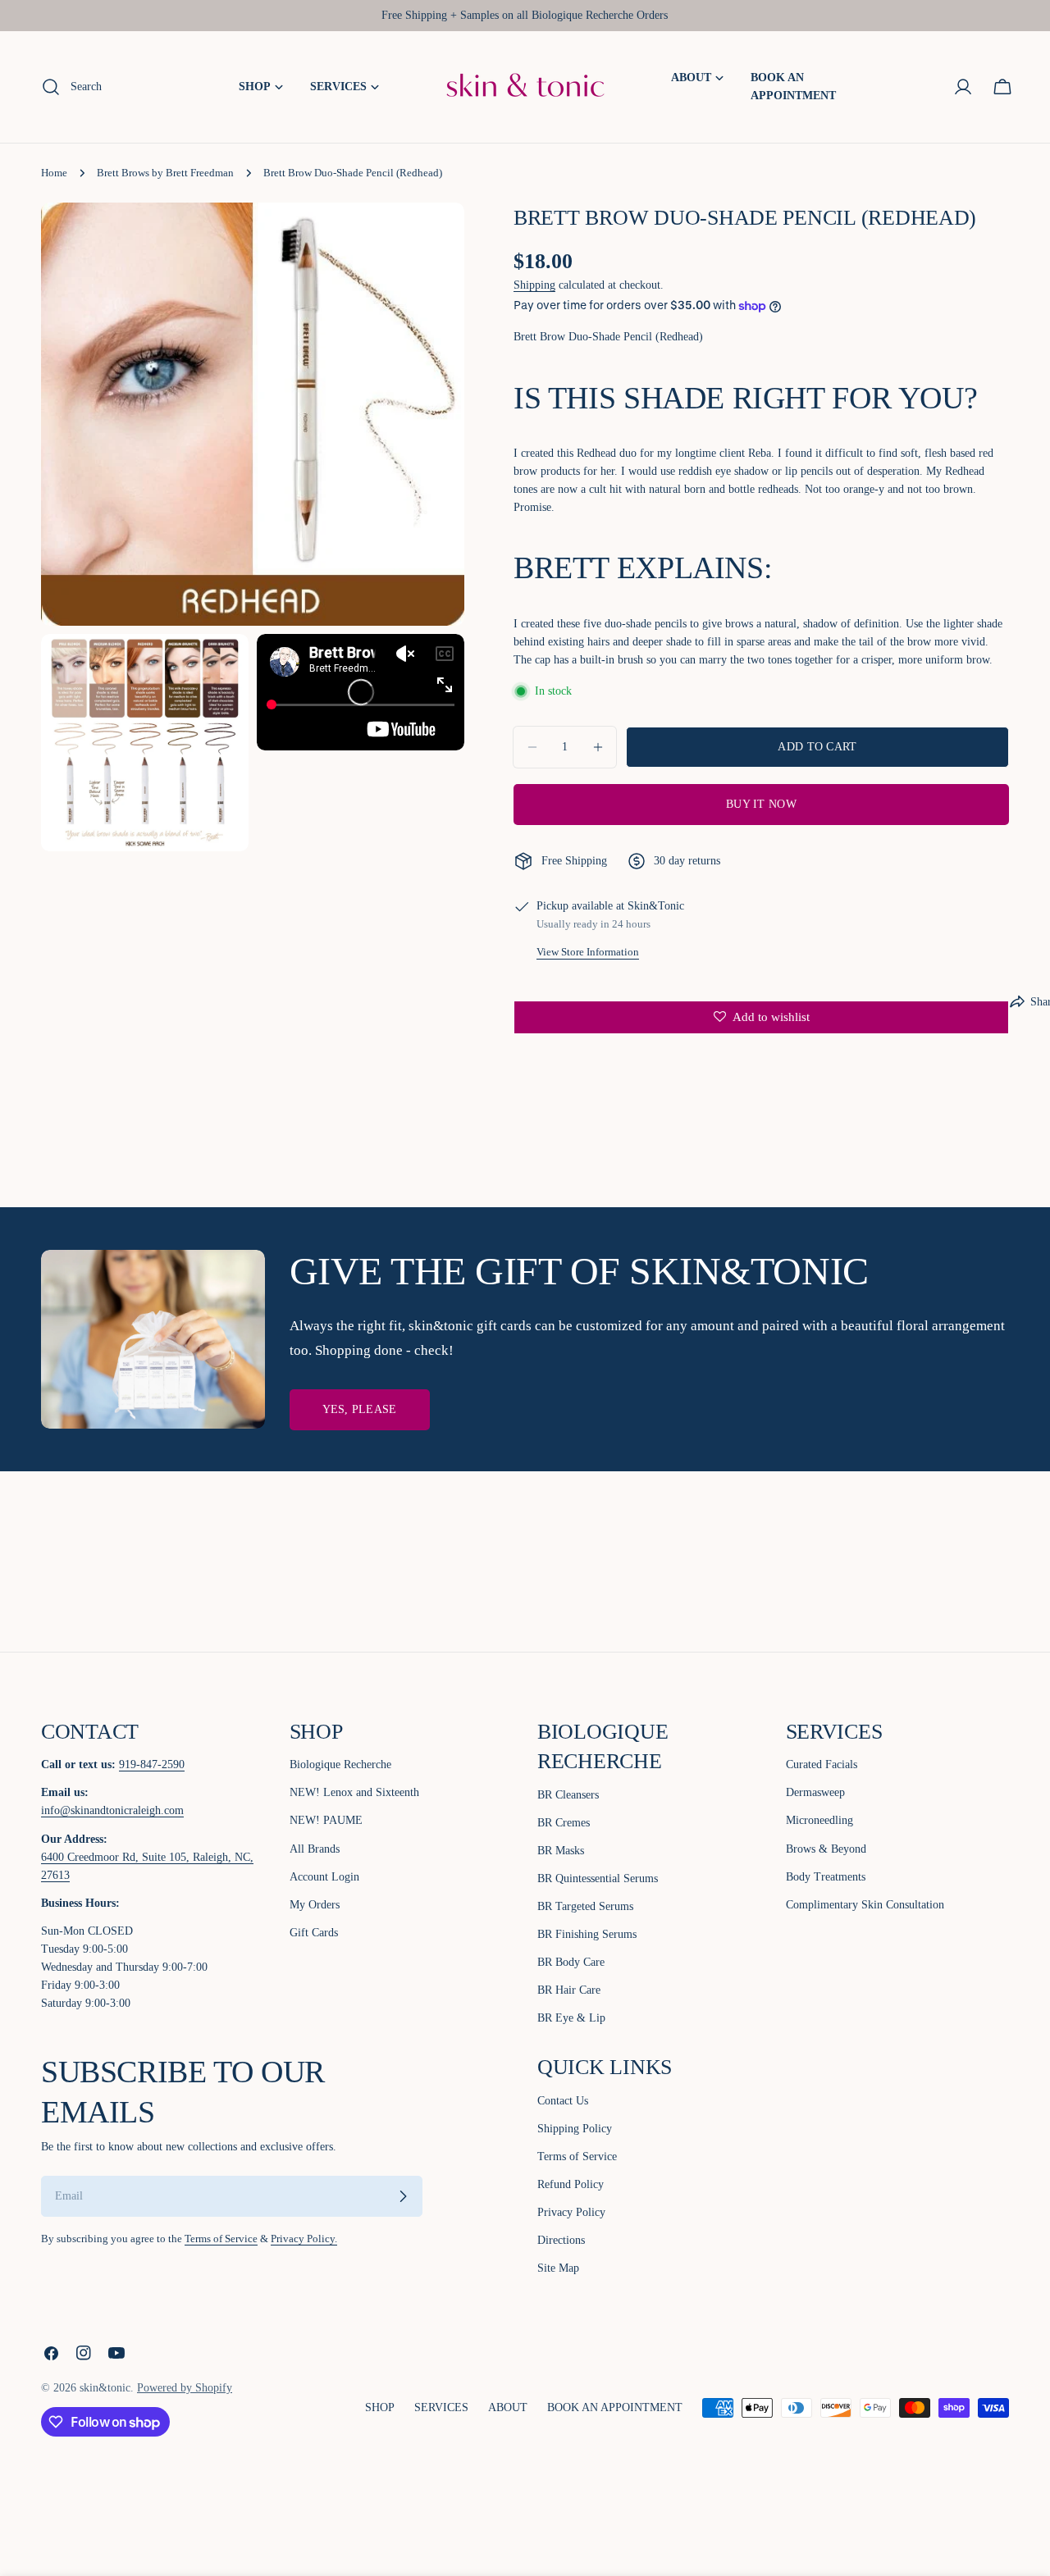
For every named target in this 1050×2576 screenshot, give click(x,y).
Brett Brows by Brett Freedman (165, 173)
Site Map (558, 2268)
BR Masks (561, 1851)
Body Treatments (826, 1877)
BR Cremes (564, 1823)
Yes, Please (360, 1409)
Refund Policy (571, 2184)
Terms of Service (221, 2239)
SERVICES (441, 2407)
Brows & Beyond (826, 1849)
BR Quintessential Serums (598, 1878)
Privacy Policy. (304, 2239)
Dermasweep (815, 1792)
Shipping (534, 286)
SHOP (380, 2407)
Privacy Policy (571, 2212)
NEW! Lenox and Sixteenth (354, 1792)
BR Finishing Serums (587, 1934)
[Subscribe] (403, 2196)
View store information (588, 952)
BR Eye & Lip (571, 2018)
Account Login (324, 1877)
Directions (561, 2240)
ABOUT (508, 2407)
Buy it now (761, 804)
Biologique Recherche (340, 1764)
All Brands (315, 1849)
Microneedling (819, 1820)
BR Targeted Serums (585, 1906)
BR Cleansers (568, 1795)
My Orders (315, 1905)
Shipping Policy (575, 2129)
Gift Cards (314, 1933)
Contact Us (563, 2101)
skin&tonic (105, 2388)
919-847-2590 (152, 1764)
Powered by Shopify (185, 2388)
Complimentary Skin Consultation (865, 1905)
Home (54, 173)
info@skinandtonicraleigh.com (112, 1810)
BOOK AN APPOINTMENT (615, 2407)
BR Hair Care (569, 1990)
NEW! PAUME (326, 1820)
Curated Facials (822, 1764)
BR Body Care (571, 1962)
